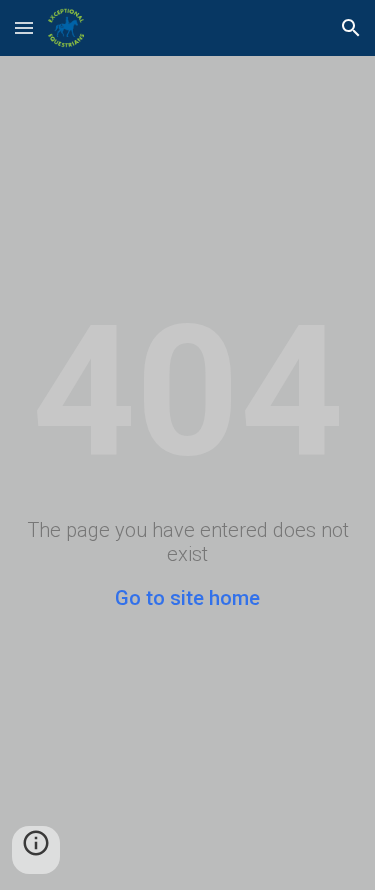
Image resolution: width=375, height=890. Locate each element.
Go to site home (187, 598)
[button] (24, 27)
